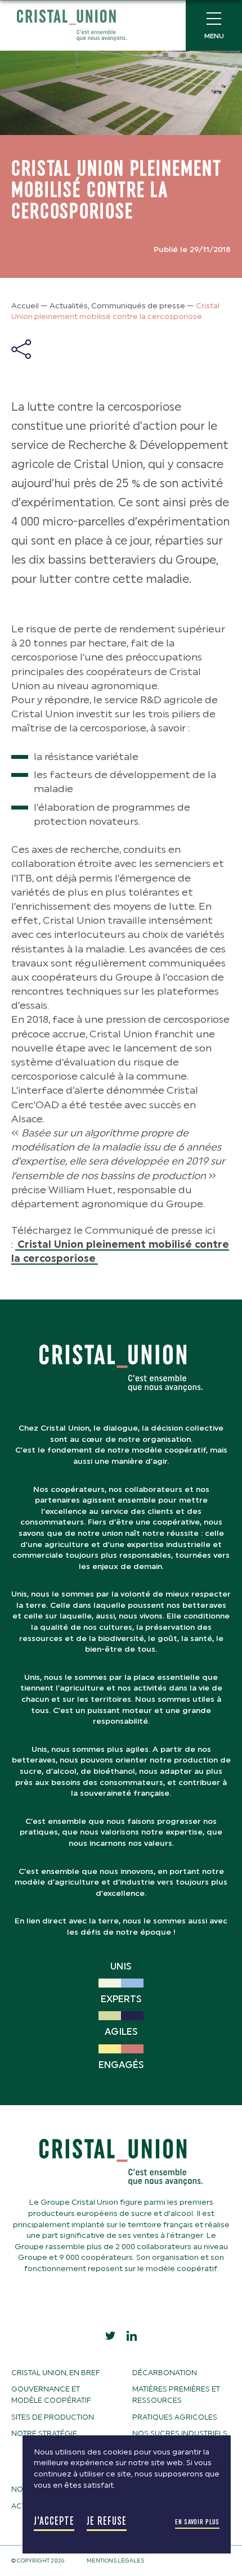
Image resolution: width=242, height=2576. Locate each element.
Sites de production (53, 2417)
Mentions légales (115, 2561)
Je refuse (107, 2521)
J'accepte (54, 2521)
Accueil (25, 306)
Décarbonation (165, 2373)
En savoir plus (197, 2522)
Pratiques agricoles (175, 2417)
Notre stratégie (44, 2433)
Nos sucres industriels (180, 2433)
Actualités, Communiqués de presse (117, 306)
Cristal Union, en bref (56, 2373)
